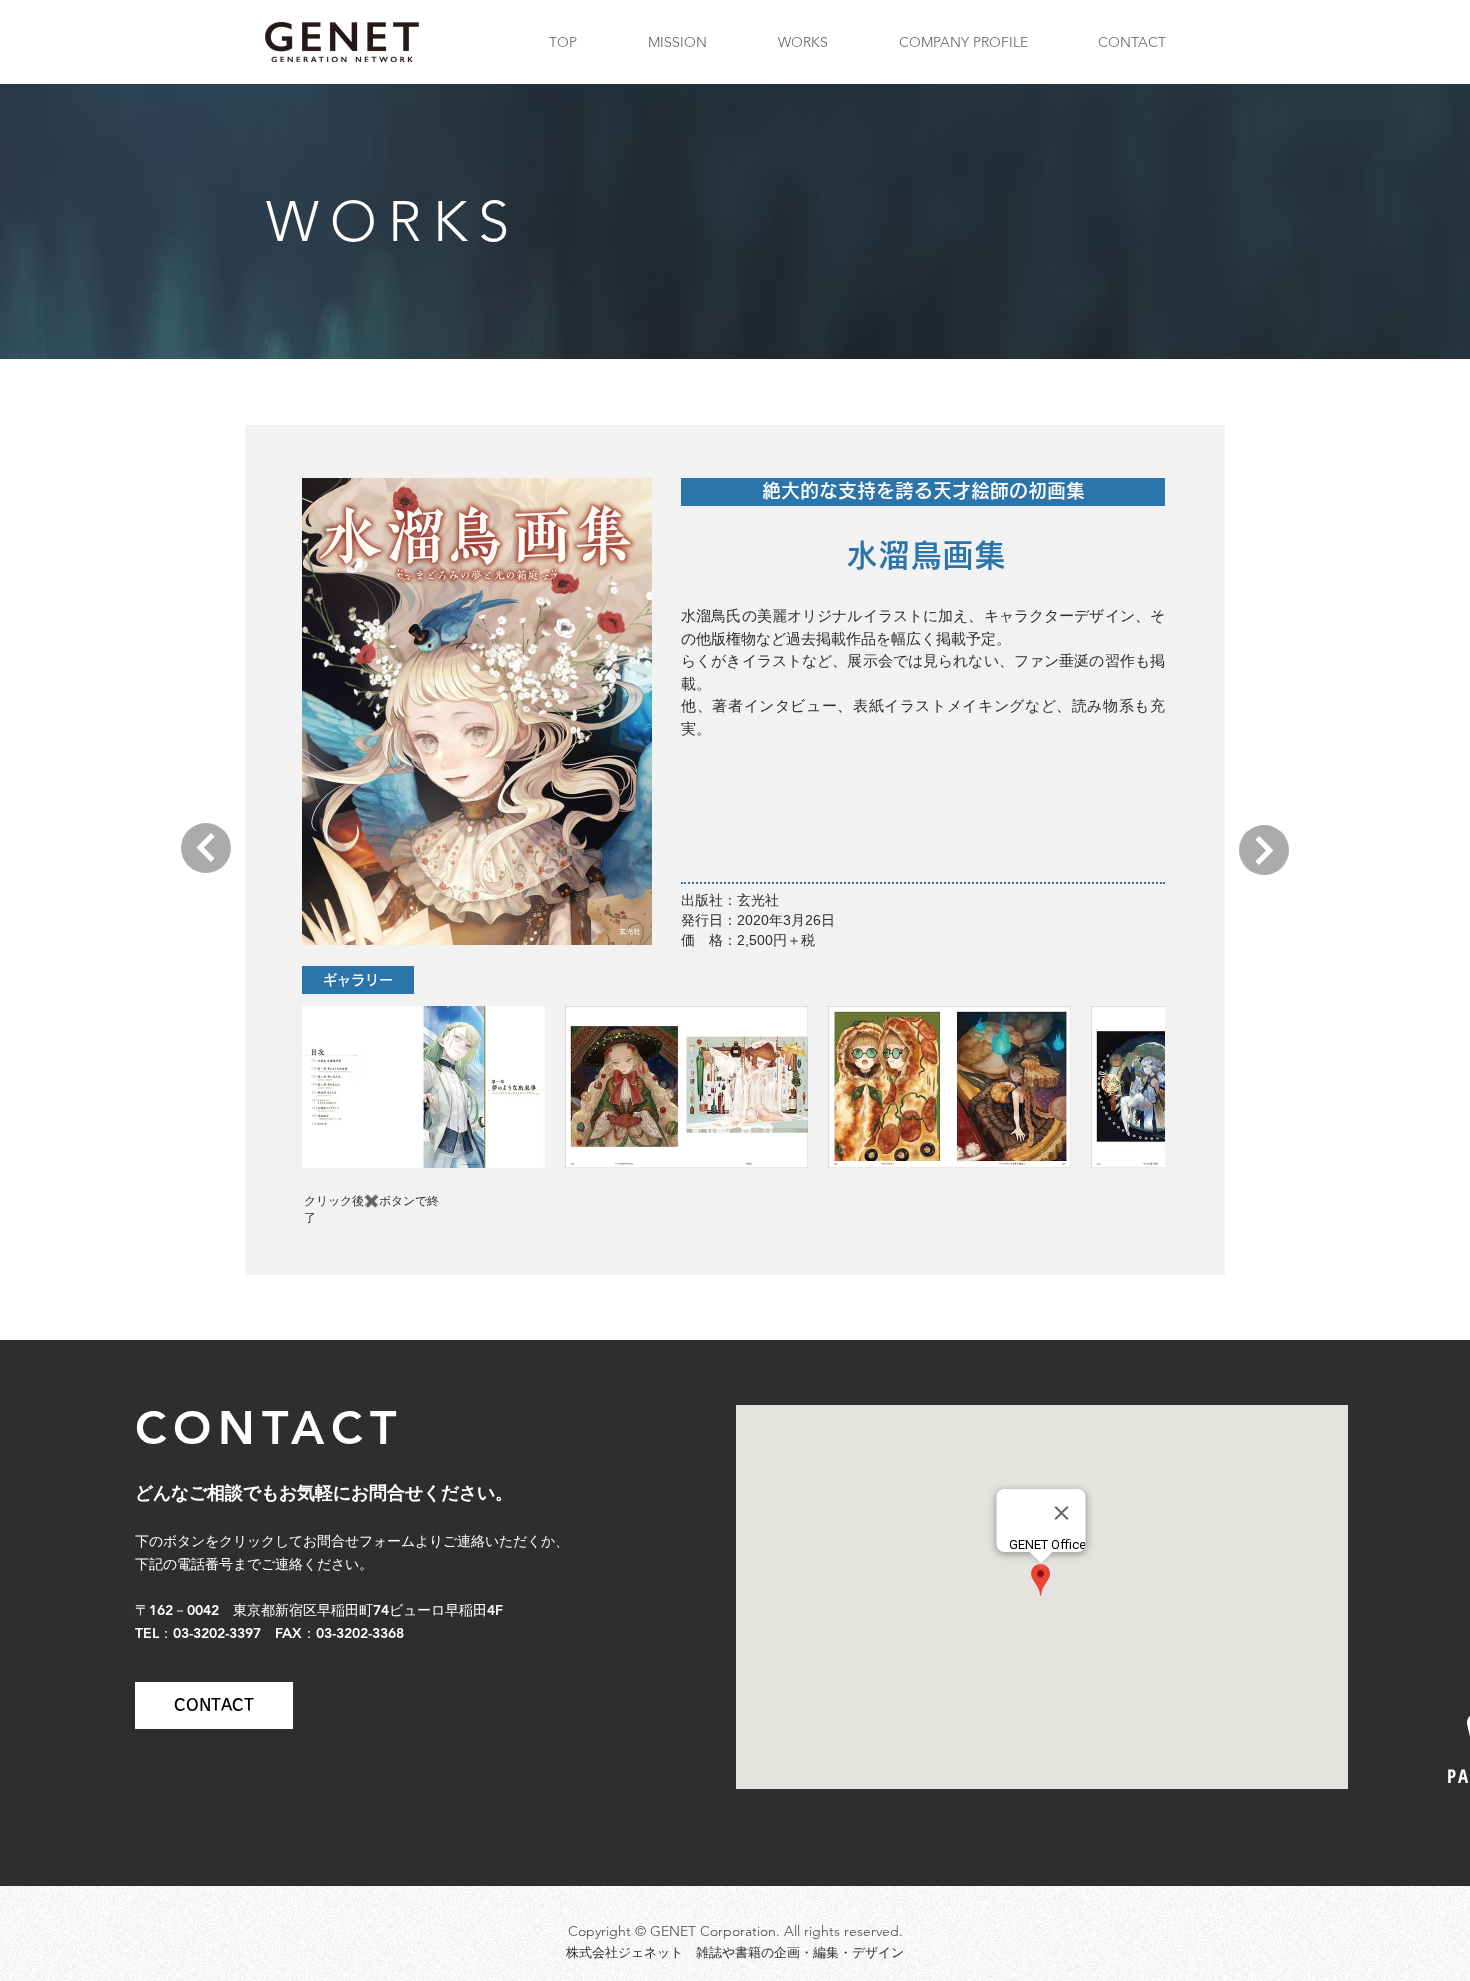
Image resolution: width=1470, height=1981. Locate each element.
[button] (423, 1087)
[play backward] (327, 1087)
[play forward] (1140, 1087)
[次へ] (206, 848)
